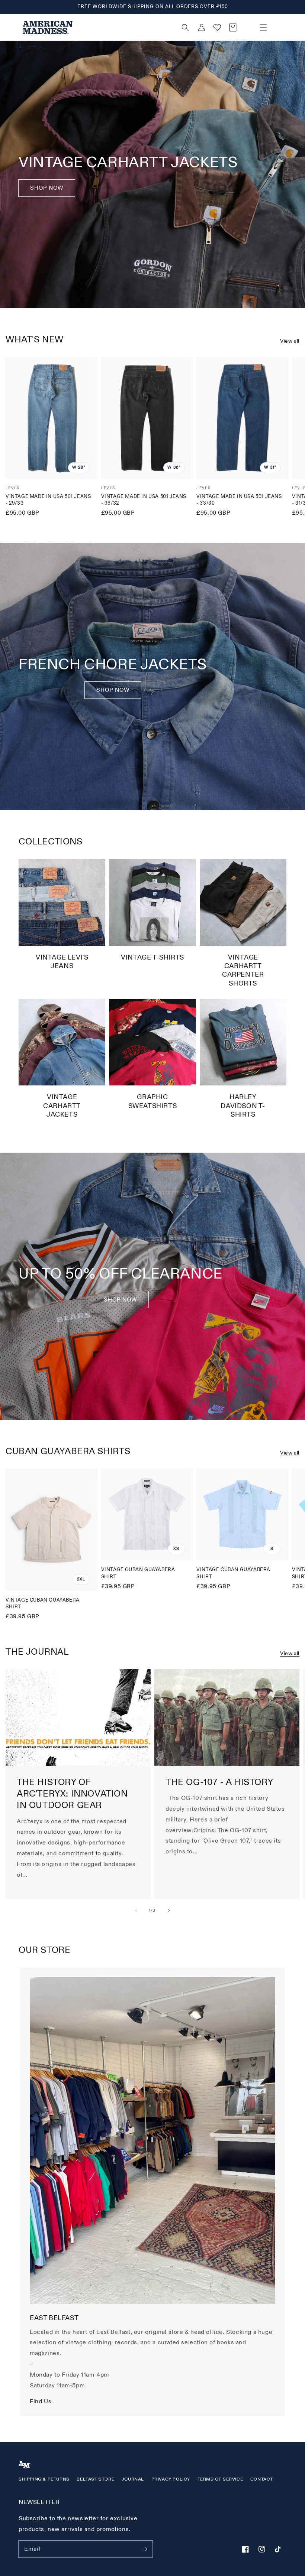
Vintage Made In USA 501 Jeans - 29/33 (48, 500)
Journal (133, 2479)
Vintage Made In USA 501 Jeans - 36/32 (144, 500)
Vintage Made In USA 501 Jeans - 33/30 (239, 500)
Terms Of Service (220, 2479)
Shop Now (47, 188)
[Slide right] (169, 1911)
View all (290, 341)
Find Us (41, 2401)
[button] (263, 27)
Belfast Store (95, 2479)
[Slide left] (136, 1911)
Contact (262, 2479)
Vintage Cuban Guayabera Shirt (43, 1603)
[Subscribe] (144, 2549)
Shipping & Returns (44, 2479)
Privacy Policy (171, 2479)
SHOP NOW (113, 690)
